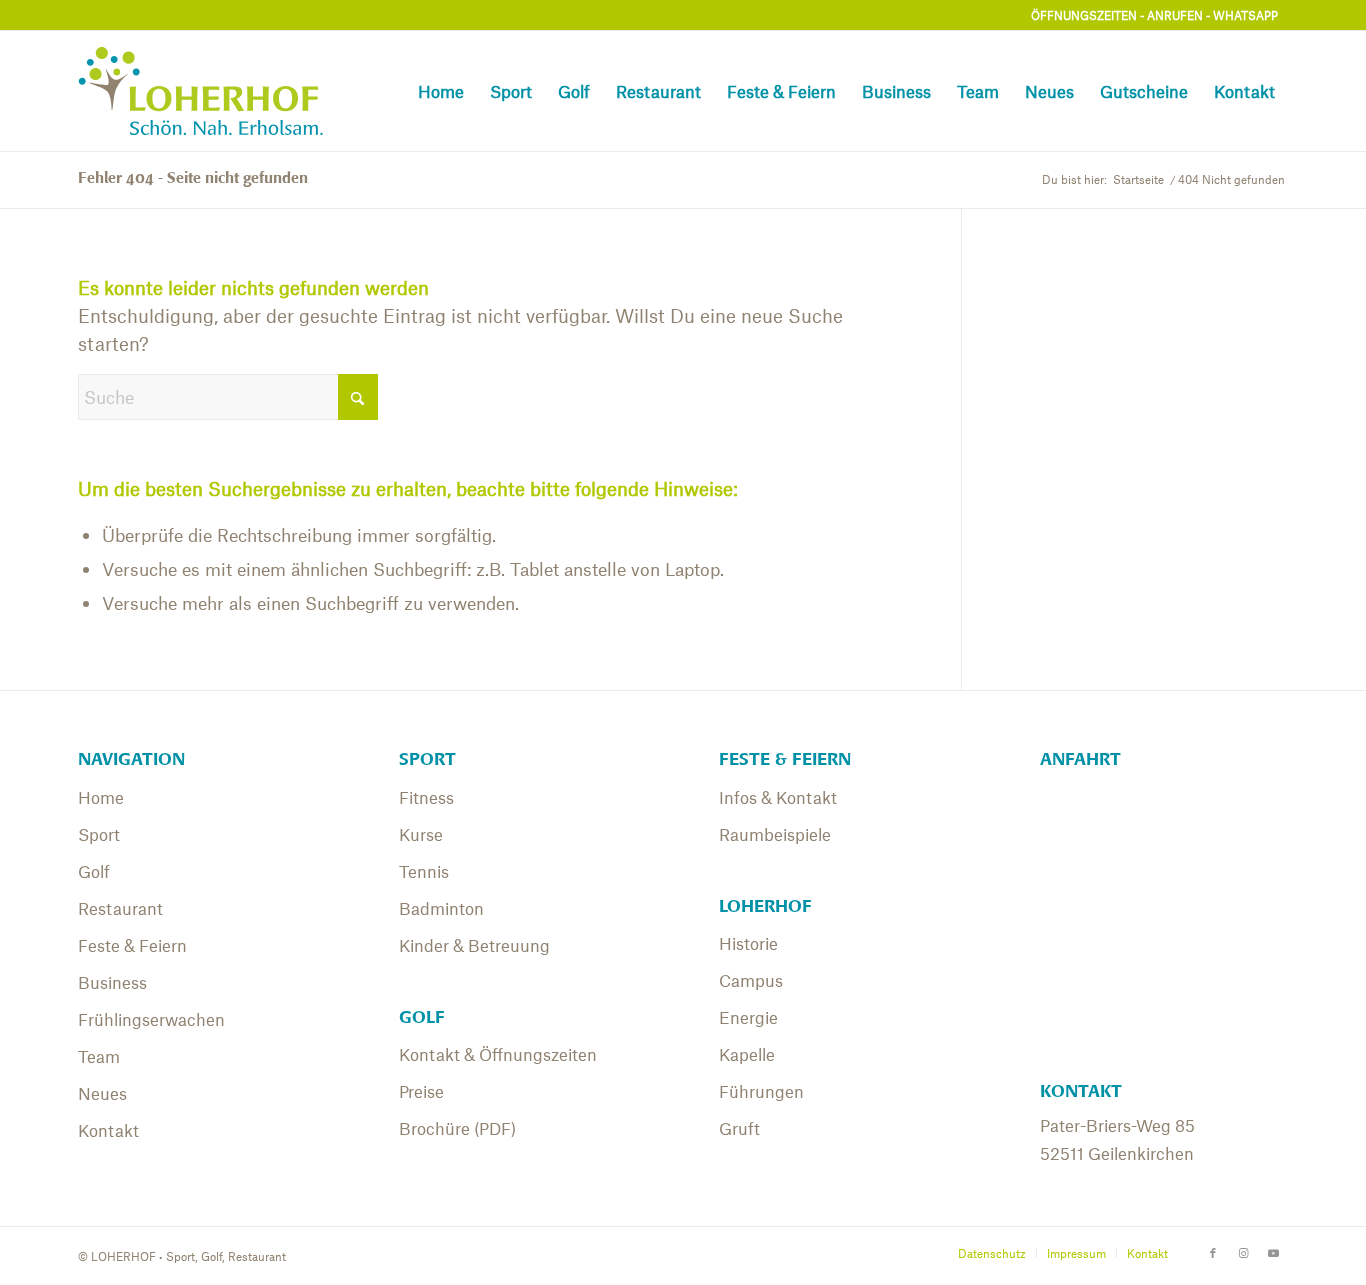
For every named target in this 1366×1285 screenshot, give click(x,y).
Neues (102, 1093)
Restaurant (120, 908)
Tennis (424, 871)
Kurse (421, 834)
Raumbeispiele (775, 834)
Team (99, 1056)
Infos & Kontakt (778, 797)
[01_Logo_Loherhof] (209, 91)
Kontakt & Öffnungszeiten (498, 1054)
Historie (748, 943)
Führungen (761, 1091)
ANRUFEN (1175, 15)
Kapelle (747, 1054)
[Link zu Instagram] (1243, 1252)
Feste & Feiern (132, 945)
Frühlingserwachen (151, 1019)
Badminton (441, 908)
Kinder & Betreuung (474, 945)
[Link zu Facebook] (1213, 1252)
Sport (99, 834)
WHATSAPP (1245, 15)
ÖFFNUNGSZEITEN (1084, 15)
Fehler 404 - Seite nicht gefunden (193, 178)
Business (112, 982)
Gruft (739, 1128)
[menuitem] (441, 91)
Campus (751, 980)
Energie (748, 1017)
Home (101, 797)
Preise (421, 1091)
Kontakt (108, 1130)
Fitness (426, 797)
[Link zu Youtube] (1273, 1252)
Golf (94, 871)
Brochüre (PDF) (457, 1128)
